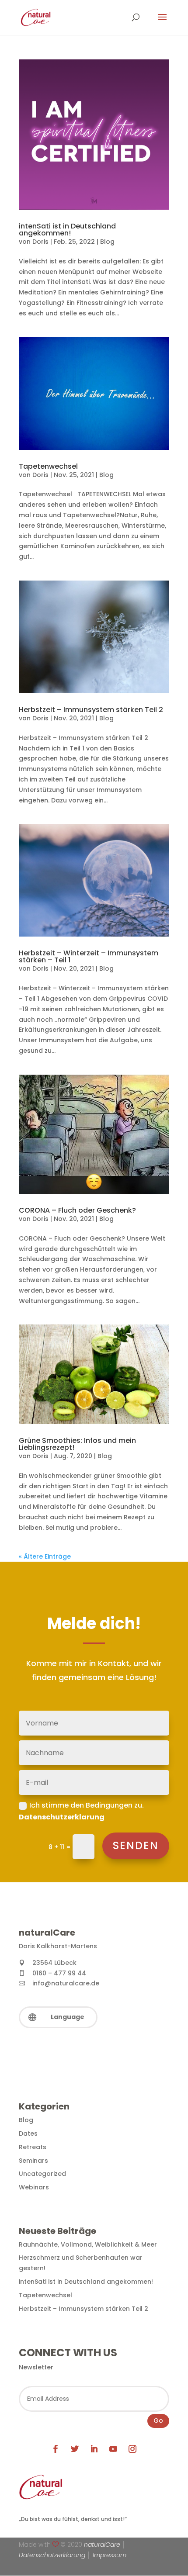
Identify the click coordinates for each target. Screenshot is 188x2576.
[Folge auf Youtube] (113, 2449)
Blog (107, 242)
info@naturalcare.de (66, 1983)
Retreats (33, 2147)
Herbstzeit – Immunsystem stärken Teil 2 (91, 710)
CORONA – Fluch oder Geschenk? (77, 1210)
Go (158, 2420)
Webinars (34, 2187)
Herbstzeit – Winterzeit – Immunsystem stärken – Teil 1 (89, 956)
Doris (40, 242)
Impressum (110, 2555)
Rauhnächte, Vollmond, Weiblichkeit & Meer (88, 2244)
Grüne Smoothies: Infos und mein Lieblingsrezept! (77, 1444)
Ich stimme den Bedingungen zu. (81, 1811)
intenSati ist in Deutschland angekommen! (67, 230)
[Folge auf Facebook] (56, 2449)
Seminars (33, 2161)
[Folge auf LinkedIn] (94, 2449)
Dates (28, 2133)
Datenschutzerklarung (62, 1817)
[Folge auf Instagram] (132, 2449)
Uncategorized (42, 2174)
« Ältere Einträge (45, 1556)
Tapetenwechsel (48, 466)
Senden (136, 1845)
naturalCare (102, 2545)
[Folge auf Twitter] (75, 2449)
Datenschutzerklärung (52, 2555)
